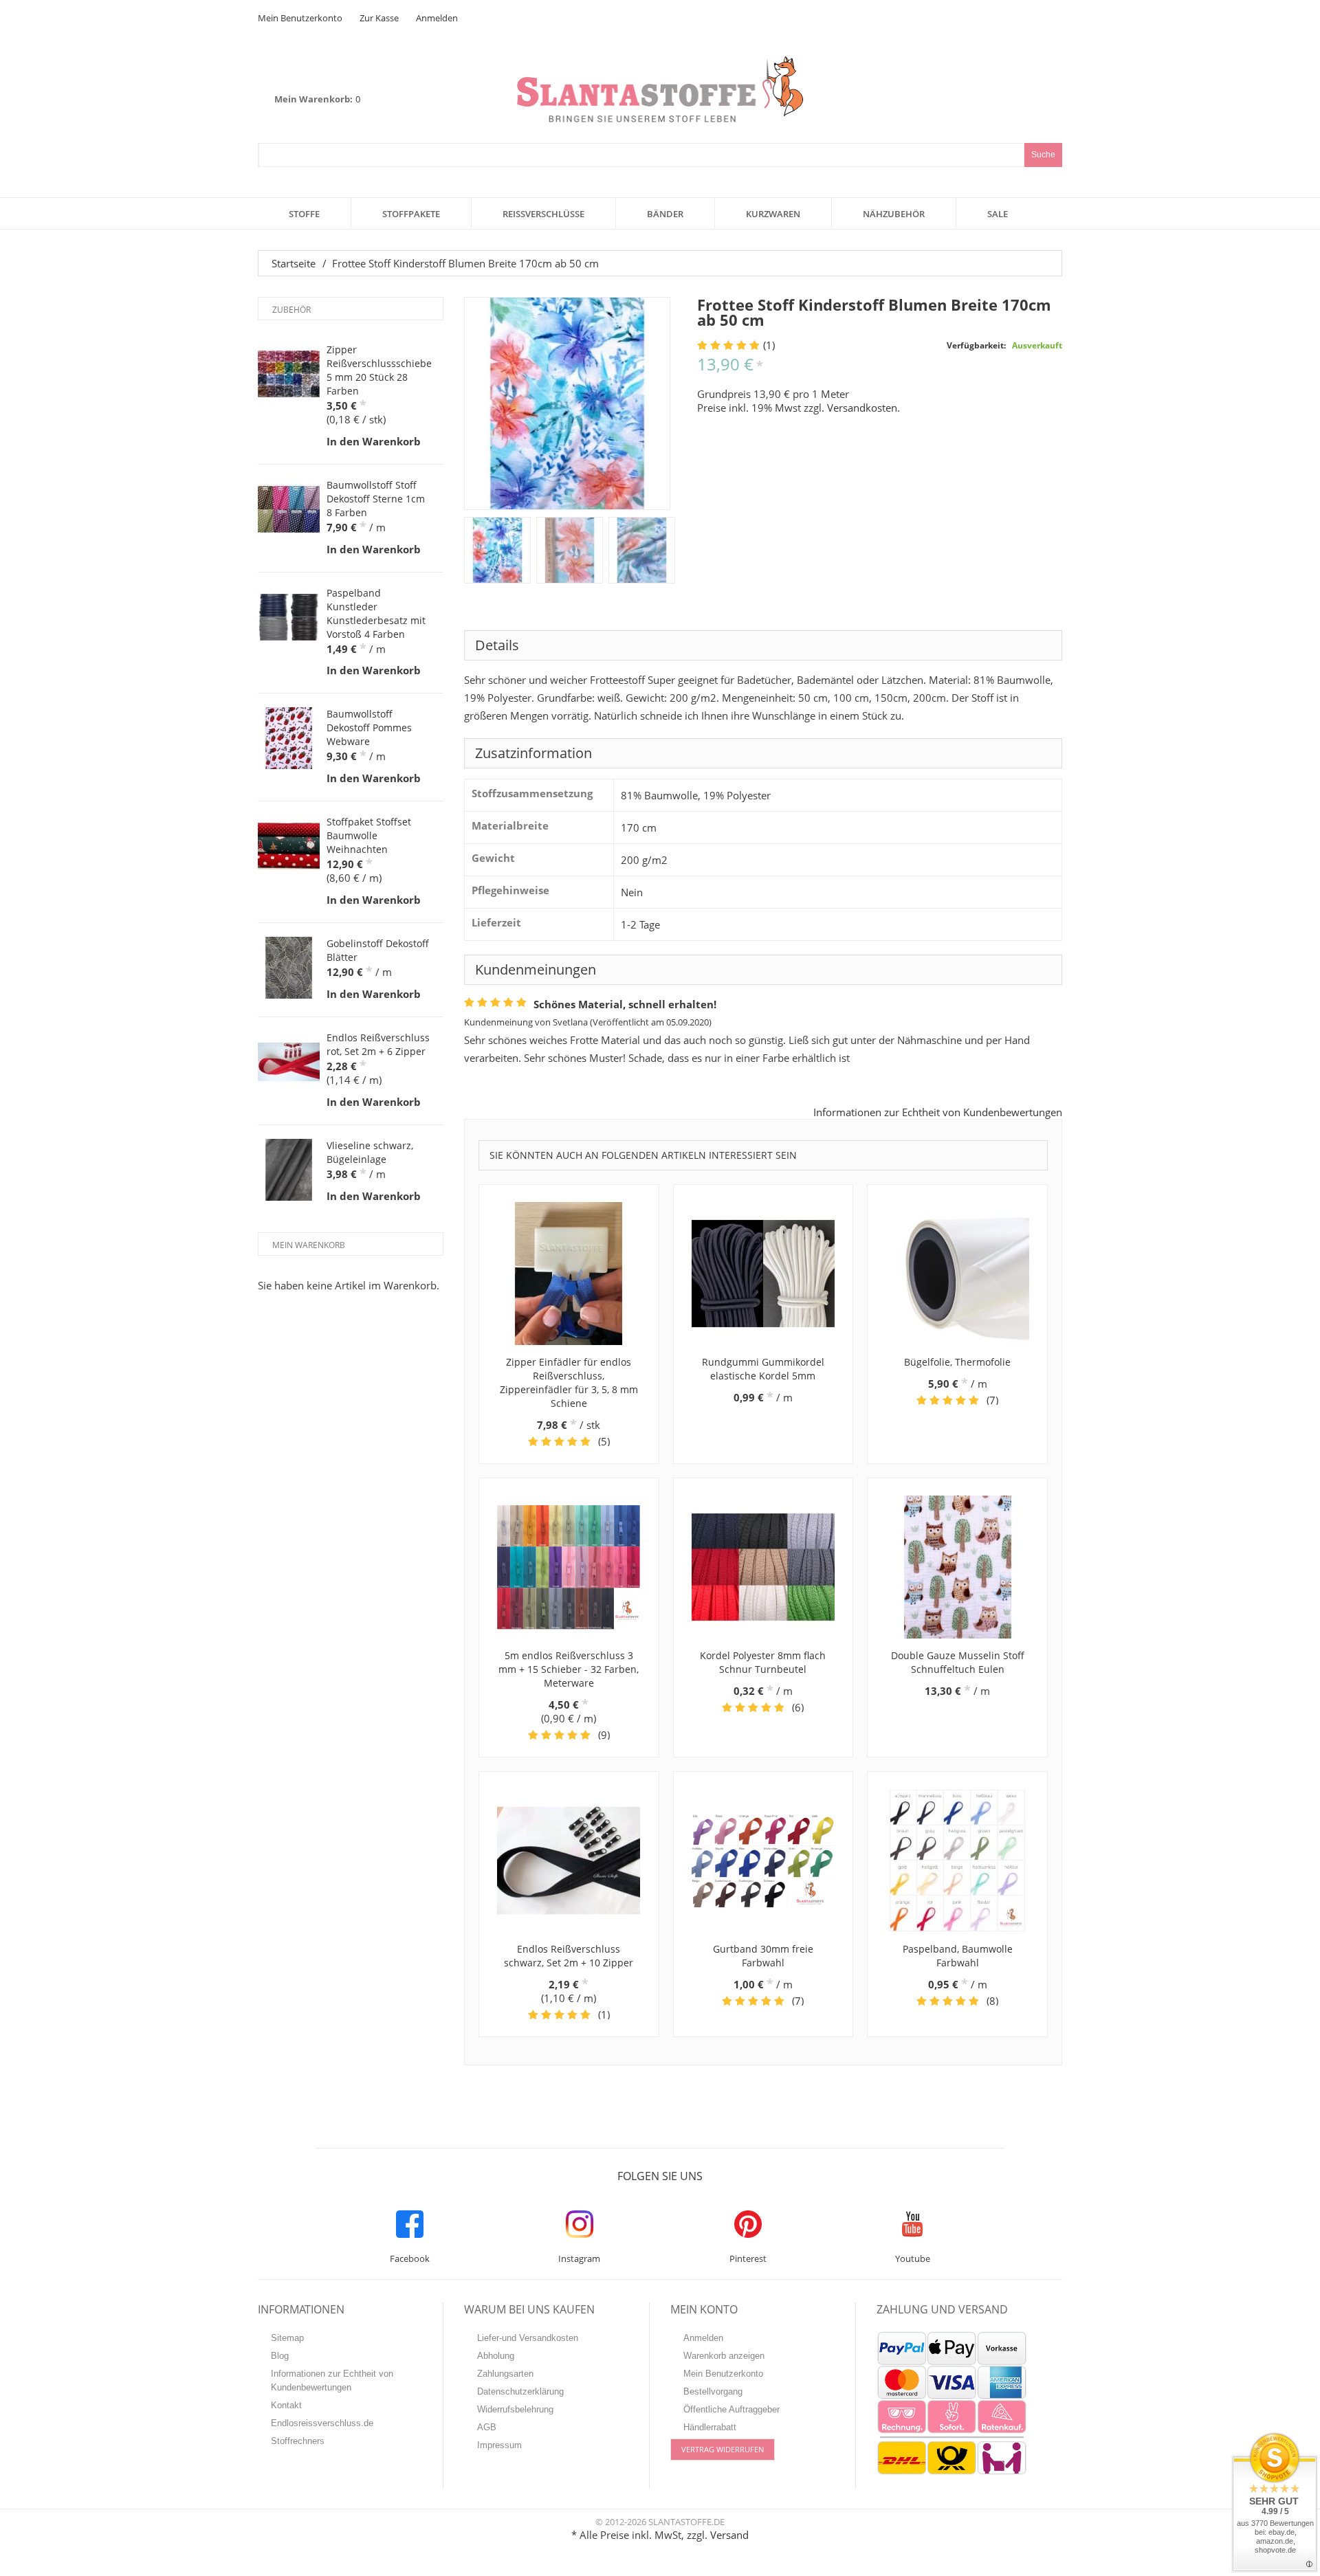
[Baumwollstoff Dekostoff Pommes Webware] (289, 738)
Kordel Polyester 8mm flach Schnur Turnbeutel (763, 1662)
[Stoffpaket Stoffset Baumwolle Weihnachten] (289, 846)
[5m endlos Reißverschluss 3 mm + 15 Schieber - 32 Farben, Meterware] (569, 1567)
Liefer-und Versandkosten (528, 2338)
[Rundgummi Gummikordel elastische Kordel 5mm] (763, 1274)
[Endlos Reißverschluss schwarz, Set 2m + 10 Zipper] (569, 1861)
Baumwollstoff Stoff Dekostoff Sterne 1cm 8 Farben (376, 499)
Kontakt (286, 2405)
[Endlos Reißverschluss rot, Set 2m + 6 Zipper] (289, 1062)
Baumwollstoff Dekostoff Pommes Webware (369, 728)
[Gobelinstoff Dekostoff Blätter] (289, 968)
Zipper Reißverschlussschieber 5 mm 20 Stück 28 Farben (381, 370)
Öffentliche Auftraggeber (731, 2409)
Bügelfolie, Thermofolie (957, 1362)
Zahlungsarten (505, 2374)
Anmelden (437, 18)
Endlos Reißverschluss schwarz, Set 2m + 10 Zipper (569, 1956)
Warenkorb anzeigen (724, 2356)
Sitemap (287, 2338)
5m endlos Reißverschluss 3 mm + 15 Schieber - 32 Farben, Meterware (569, 1669)
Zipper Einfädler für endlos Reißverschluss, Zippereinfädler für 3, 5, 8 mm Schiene (569, 1383)
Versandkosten (862, 408)
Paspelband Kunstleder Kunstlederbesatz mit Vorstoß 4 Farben (376, 613)
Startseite (294, 263)
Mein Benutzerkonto (300, 18)
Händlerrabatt (710, 2427)
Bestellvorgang (713, 2391)
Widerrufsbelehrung (515, 2409)
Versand (729, 2535)
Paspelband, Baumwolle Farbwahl (958, 1956)
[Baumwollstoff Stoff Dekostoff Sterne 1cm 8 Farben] (289, 509)
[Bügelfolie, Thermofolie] (957, 1274)
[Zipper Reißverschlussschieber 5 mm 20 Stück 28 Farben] (289, 374)
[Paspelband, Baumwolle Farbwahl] (957, 1861)
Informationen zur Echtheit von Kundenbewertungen (938, 1112)
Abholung (496, 2356)
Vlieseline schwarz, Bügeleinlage (370, 1152)
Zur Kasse (379, 18)
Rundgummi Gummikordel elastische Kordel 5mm (763, 1369)
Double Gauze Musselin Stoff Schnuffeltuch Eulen (958, 1662)
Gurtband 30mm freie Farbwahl (763, 1956)
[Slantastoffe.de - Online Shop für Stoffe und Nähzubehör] (660, 89)
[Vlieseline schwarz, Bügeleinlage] (289, 1170)
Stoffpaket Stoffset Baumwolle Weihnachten (369, 835)
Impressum (499, 2445)
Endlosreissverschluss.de (322, 2423)
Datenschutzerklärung (520, 2391)
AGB (487, 2427)
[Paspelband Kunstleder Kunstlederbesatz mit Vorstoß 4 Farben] (289, 617)
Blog (280, 2356)
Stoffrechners (298, 2441)
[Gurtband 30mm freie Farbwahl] (763, 1861)
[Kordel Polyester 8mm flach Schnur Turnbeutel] (763, 1567)
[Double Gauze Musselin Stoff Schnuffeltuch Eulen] (957, 1567)
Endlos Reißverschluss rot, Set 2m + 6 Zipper (378, 1044)
